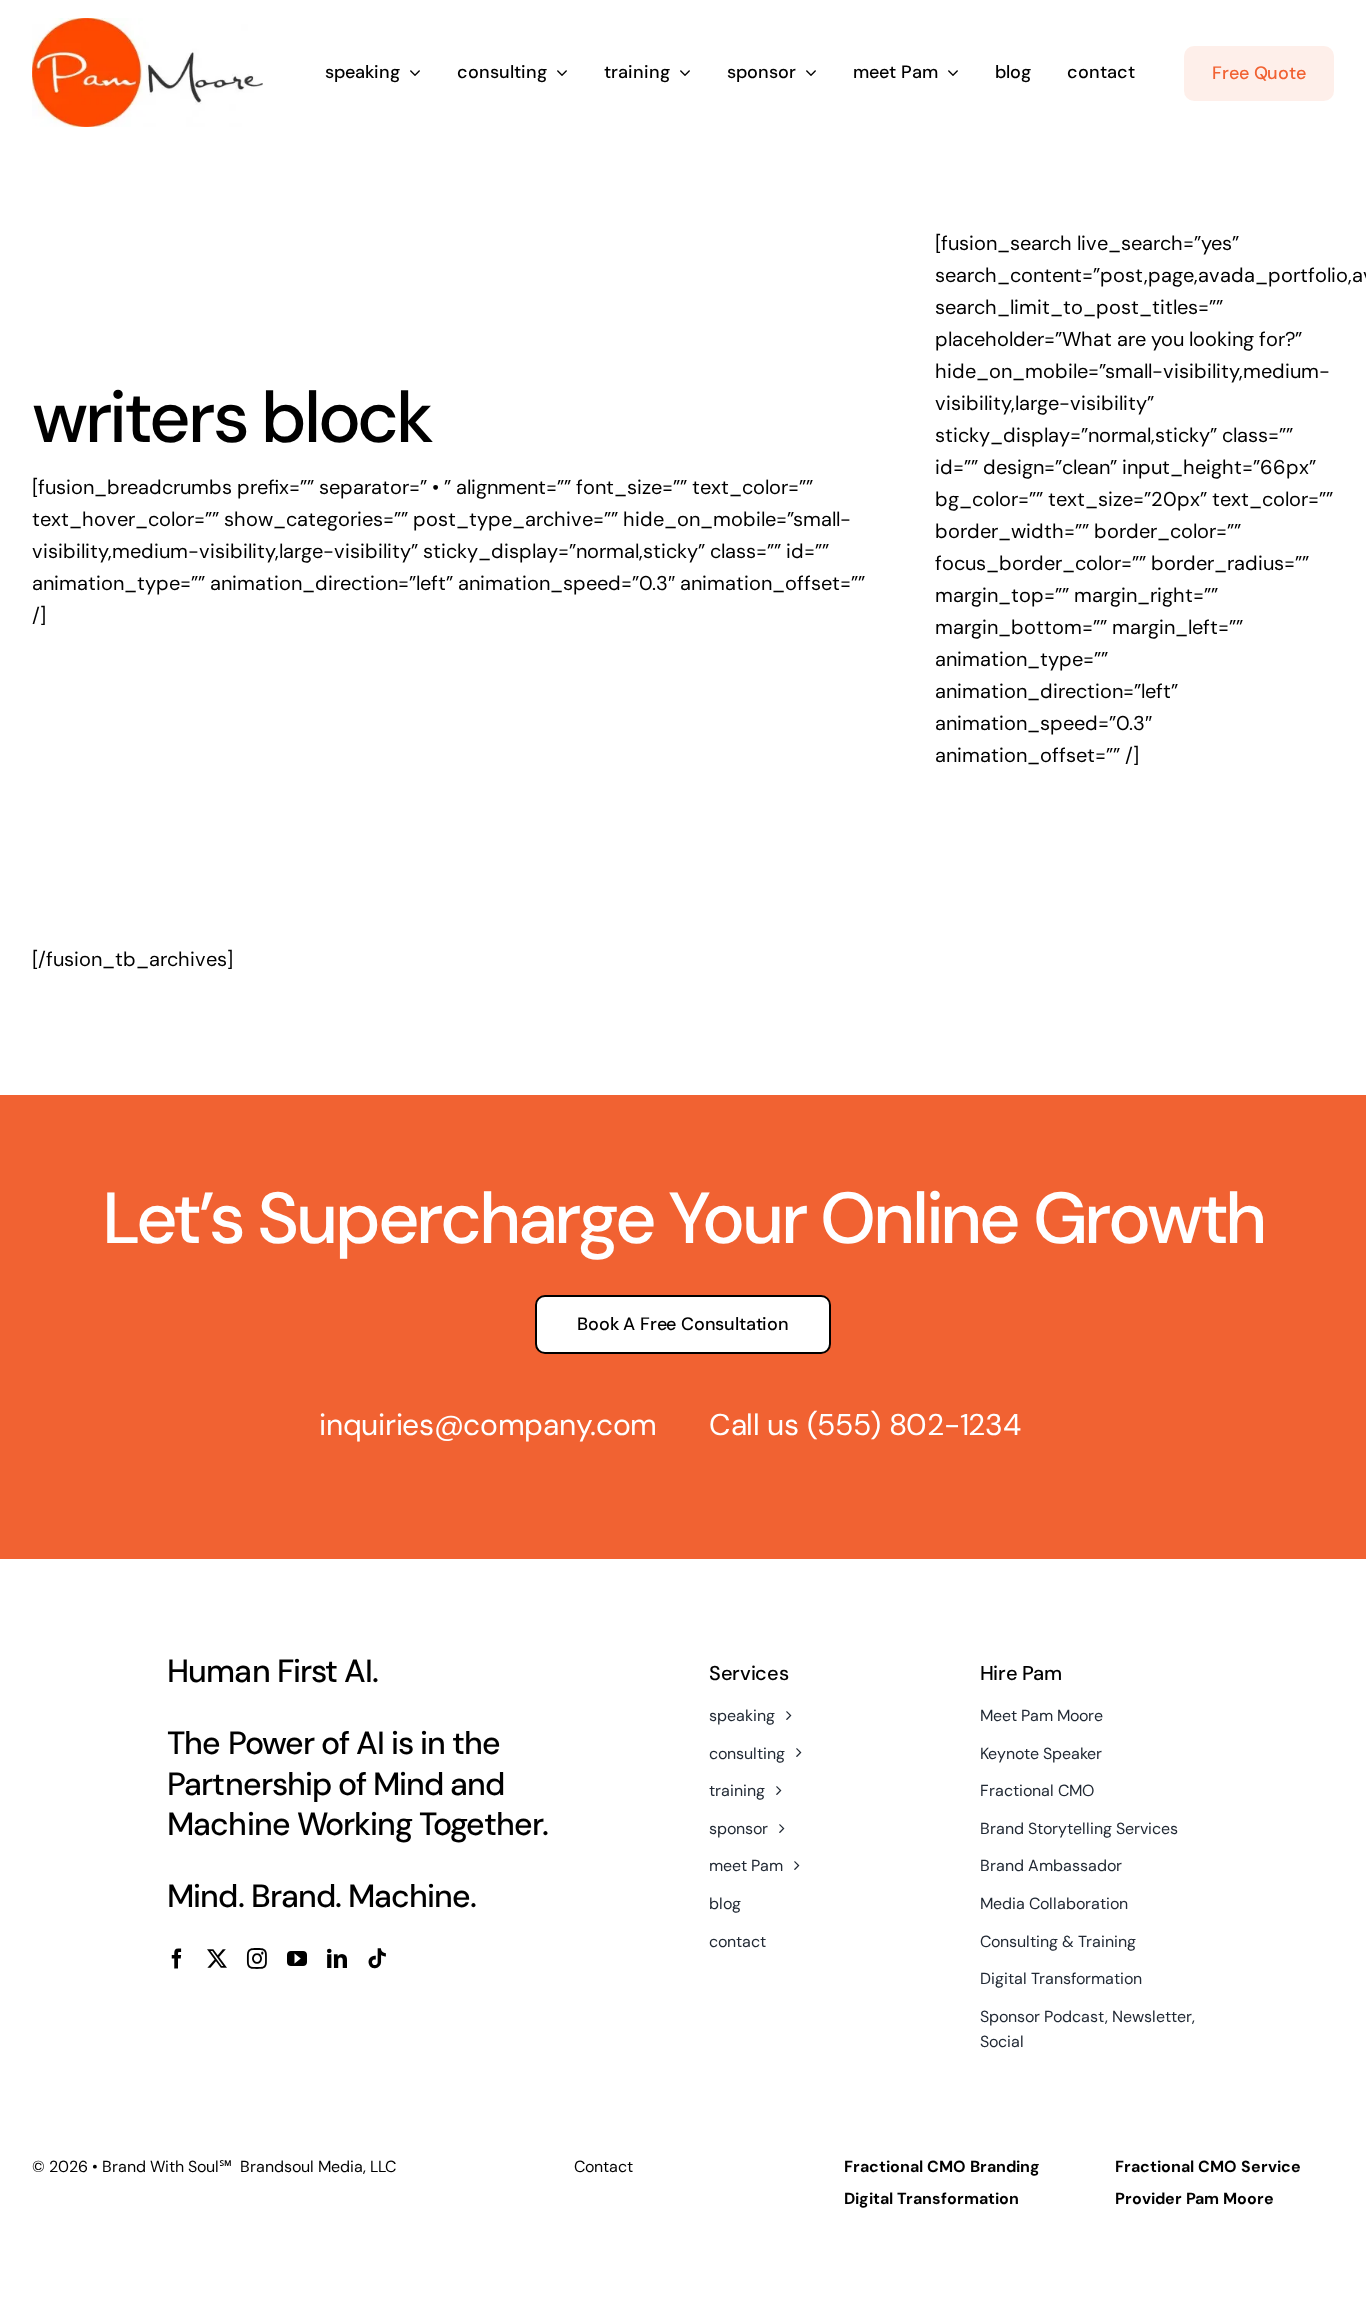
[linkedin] (337, 1959)
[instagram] (257, 1959)
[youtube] (297, 1959)
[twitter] (217, 1959)
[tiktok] (377, 1959)
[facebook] (177, 1959)
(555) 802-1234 (914, 1424)
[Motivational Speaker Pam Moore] (147, 28)
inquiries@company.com (488, 1424)
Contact (603, 2166)
